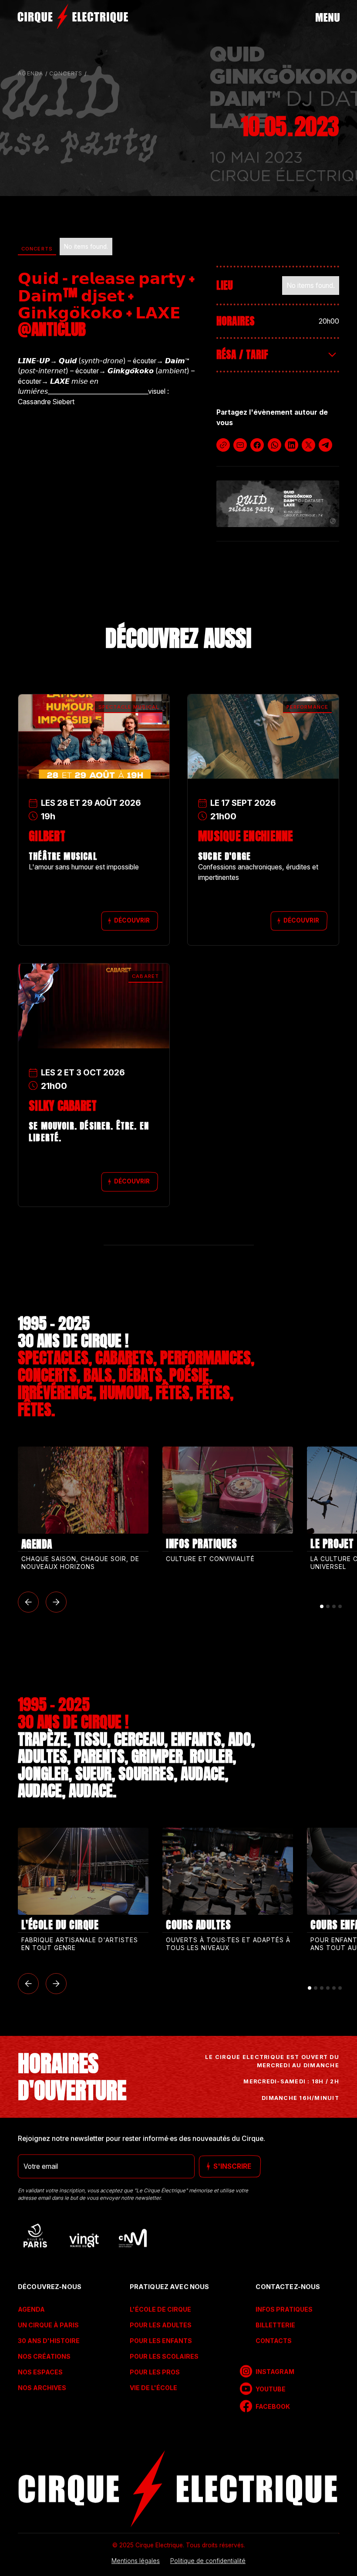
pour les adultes (161, 2325)
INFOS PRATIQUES (284, 2309)
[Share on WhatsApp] (274, 445)
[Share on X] (308, 445)
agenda (31, 73)
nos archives (42, 2388)
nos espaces (40, 2372)
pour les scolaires (164, 2356)
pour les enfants (161, 2341)
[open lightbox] (278, 504)
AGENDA (31, 2309)
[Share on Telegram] (325, 445)
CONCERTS (66, 73)
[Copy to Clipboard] (223, 445)
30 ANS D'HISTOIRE (49, 2341)
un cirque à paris (48, 2325)
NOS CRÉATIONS (44, 2356)
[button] (28, 1602)
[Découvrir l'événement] (94, 718)
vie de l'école (153, 2388)
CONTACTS (273, 2341)
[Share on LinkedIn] (291, 445)
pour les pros (155, 2372)
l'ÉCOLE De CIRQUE (160, 2309)
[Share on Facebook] (257, 445)
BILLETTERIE (275, 2325)
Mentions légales (136, 2561)
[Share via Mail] (240, 445)
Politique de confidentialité (208, 2561)
